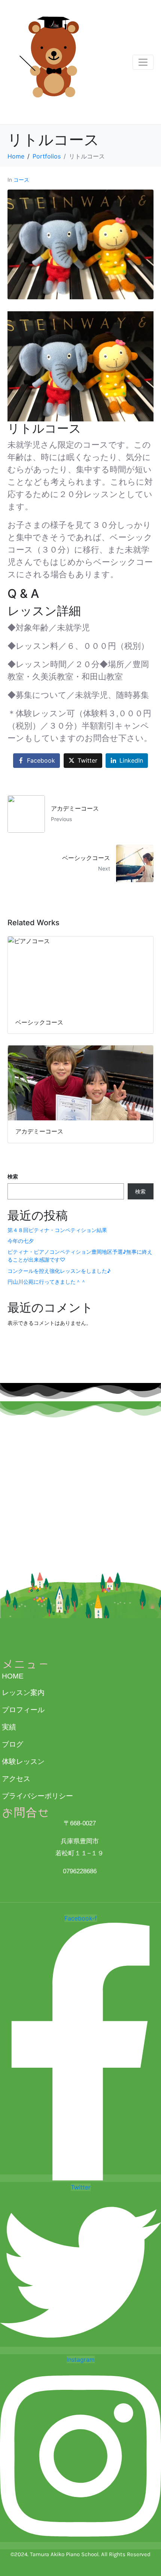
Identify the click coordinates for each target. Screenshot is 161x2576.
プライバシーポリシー (37, 1796)
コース (21, 180)
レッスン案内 (23, 1693)
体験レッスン (23, 1761)
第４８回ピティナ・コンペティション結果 (57, 1230)
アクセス (16, 1779)
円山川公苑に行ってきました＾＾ (47, 1282)
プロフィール (23, 1710)
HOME (13, 1676)
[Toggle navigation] (143, 62)
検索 (13, 1176)
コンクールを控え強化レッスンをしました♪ (59, 1271)
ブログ (13, 1744)
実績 (9, 1727)
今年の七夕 (21, 1241)
